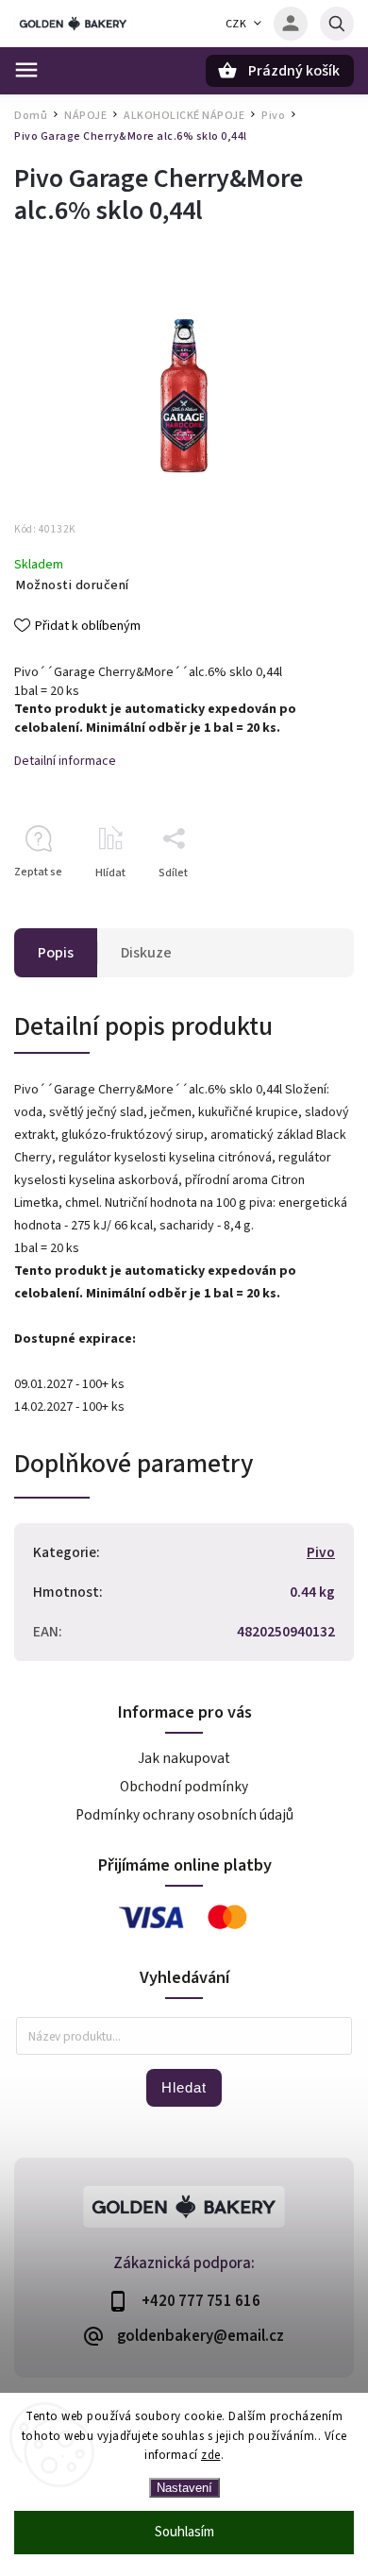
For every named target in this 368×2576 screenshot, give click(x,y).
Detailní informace (65, 761)
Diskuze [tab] (146, 953)
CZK (236, 24)
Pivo (321, 1552)
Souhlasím (184, 2532)
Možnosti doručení (73, 585)
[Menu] (26, 70)
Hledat (184, 2087)
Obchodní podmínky (184, 1787)
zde (211, 2455)
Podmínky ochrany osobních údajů (184, 1815)
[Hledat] (337, 24)
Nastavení (184, 2488)
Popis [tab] (56, 953)
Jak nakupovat (184, 1758)
